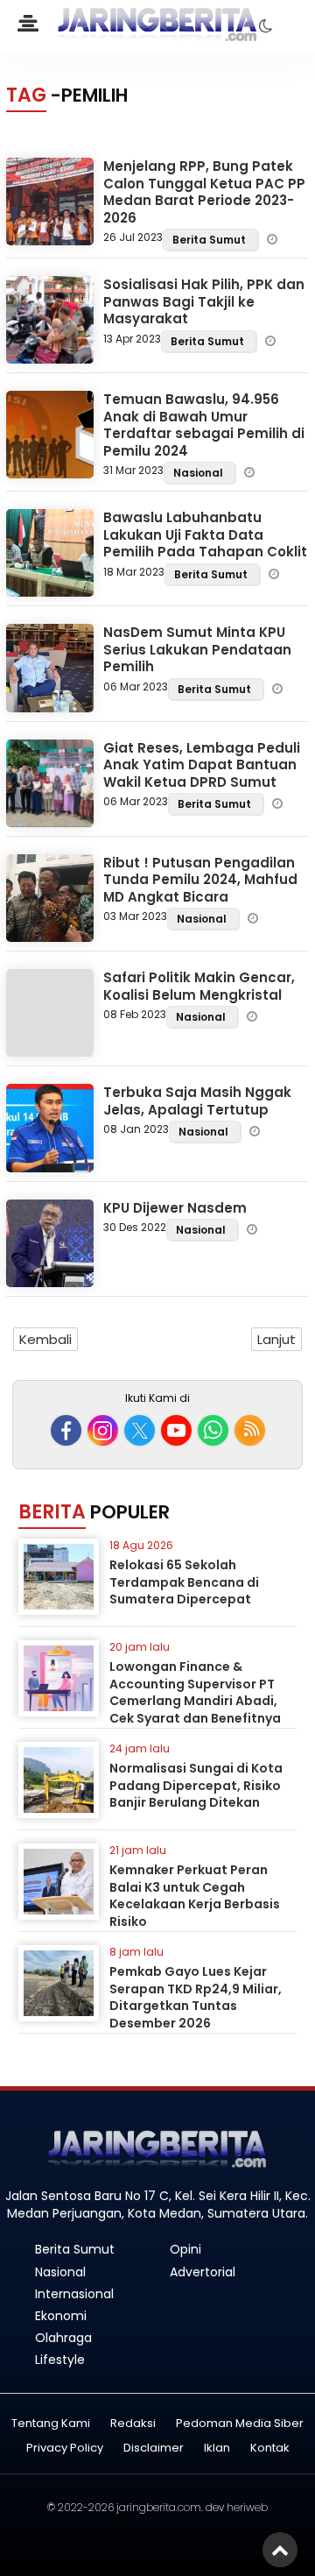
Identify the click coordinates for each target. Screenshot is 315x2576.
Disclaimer (154, 2449)
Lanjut (276, 1339)
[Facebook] (66, 1430)
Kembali (45, 1339)
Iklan (217, 2449)
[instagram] (103, 1430)
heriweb (247, 2507)
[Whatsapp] (213, 1430)
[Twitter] (140, 1430)
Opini (185, 2249)
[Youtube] (176, 1430)
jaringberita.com (159, 2507)
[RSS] (250, 1430)
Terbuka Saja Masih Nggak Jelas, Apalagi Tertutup (197, 1101)
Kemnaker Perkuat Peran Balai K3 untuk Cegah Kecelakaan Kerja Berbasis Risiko (195, 1896)
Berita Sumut (210, 240)
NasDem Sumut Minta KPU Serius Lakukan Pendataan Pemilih (197, 649)
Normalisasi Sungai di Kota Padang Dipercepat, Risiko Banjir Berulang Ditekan (196, 1785)
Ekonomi (61, 2316)
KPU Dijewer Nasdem (175, 1208)
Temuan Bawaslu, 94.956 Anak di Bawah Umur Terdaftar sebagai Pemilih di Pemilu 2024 (204, 425)
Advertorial (203, 2272)
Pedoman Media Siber (240, 2424)
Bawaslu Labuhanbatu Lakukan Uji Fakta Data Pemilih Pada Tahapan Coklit (205, 534)
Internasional (74, 2294)
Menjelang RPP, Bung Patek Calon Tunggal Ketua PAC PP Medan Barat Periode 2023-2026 (204, 192)
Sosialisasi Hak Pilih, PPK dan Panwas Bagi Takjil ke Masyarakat (204, 301)
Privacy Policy (65, 2449)
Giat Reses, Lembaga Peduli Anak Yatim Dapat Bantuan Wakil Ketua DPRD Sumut (202, 765)
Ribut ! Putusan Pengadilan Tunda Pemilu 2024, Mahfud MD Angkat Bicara (200, 880)
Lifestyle (60, 2360)
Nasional (199, 473)
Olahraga (63, 2338)
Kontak (270, 2449)
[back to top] (280, 2550)
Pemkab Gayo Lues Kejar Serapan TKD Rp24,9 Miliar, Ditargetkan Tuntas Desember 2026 (196, 1997)
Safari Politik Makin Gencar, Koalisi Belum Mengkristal (199, 986)
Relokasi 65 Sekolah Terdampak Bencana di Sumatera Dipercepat (184, 1582)
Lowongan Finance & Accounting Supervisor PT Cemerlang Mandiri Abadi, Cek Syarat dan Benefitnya (195, 1692)
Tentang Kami (51, 2424)
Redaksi (133, 2424)
